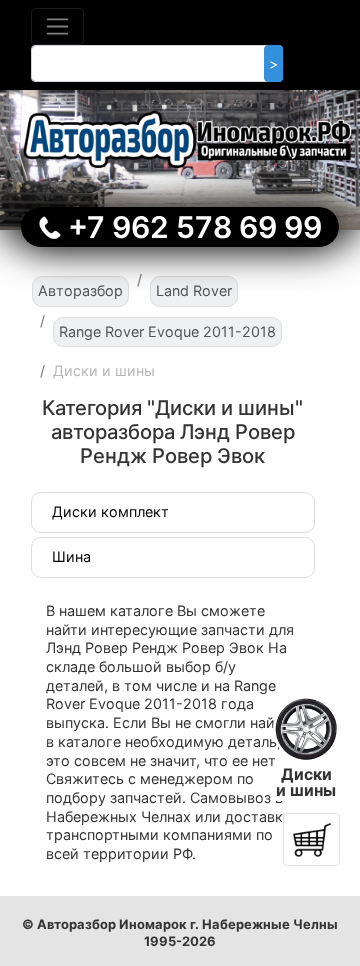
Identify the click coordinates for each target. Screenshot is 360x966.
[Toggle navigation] (57, 26)
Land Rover (194, 290)
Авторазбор (80, 290)
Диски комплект (110, 511)
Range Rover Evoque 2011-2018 (167, 331)
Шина (71, 556)
